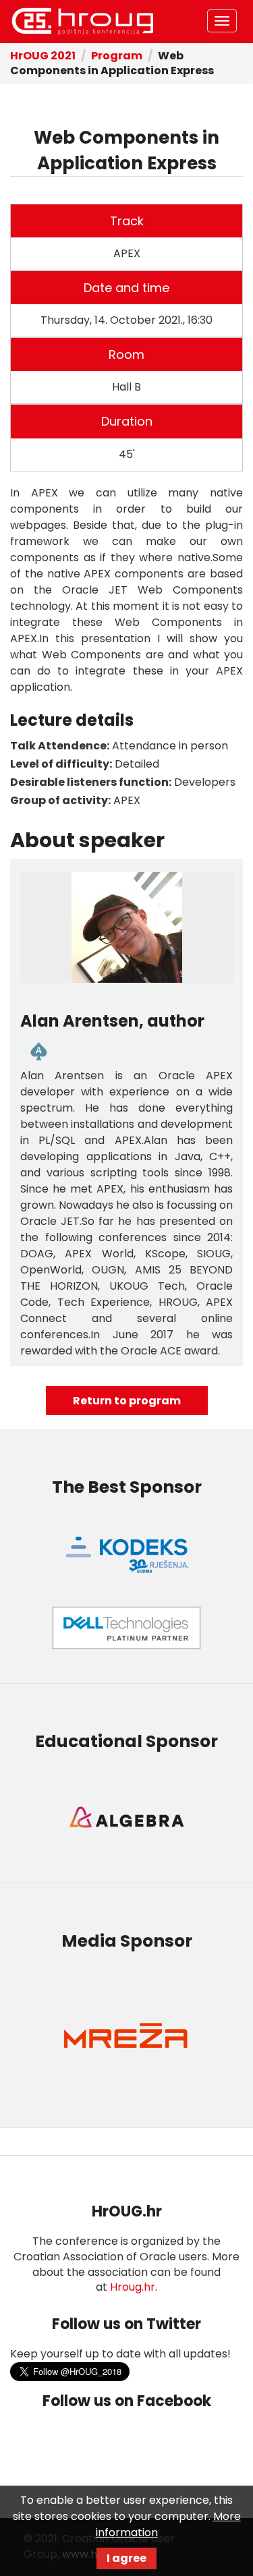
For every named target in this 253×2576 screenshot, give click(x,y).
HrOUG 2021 (82, 22)
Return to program (127, 1401)
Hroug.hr (133, 2287)
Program (117, 56)
